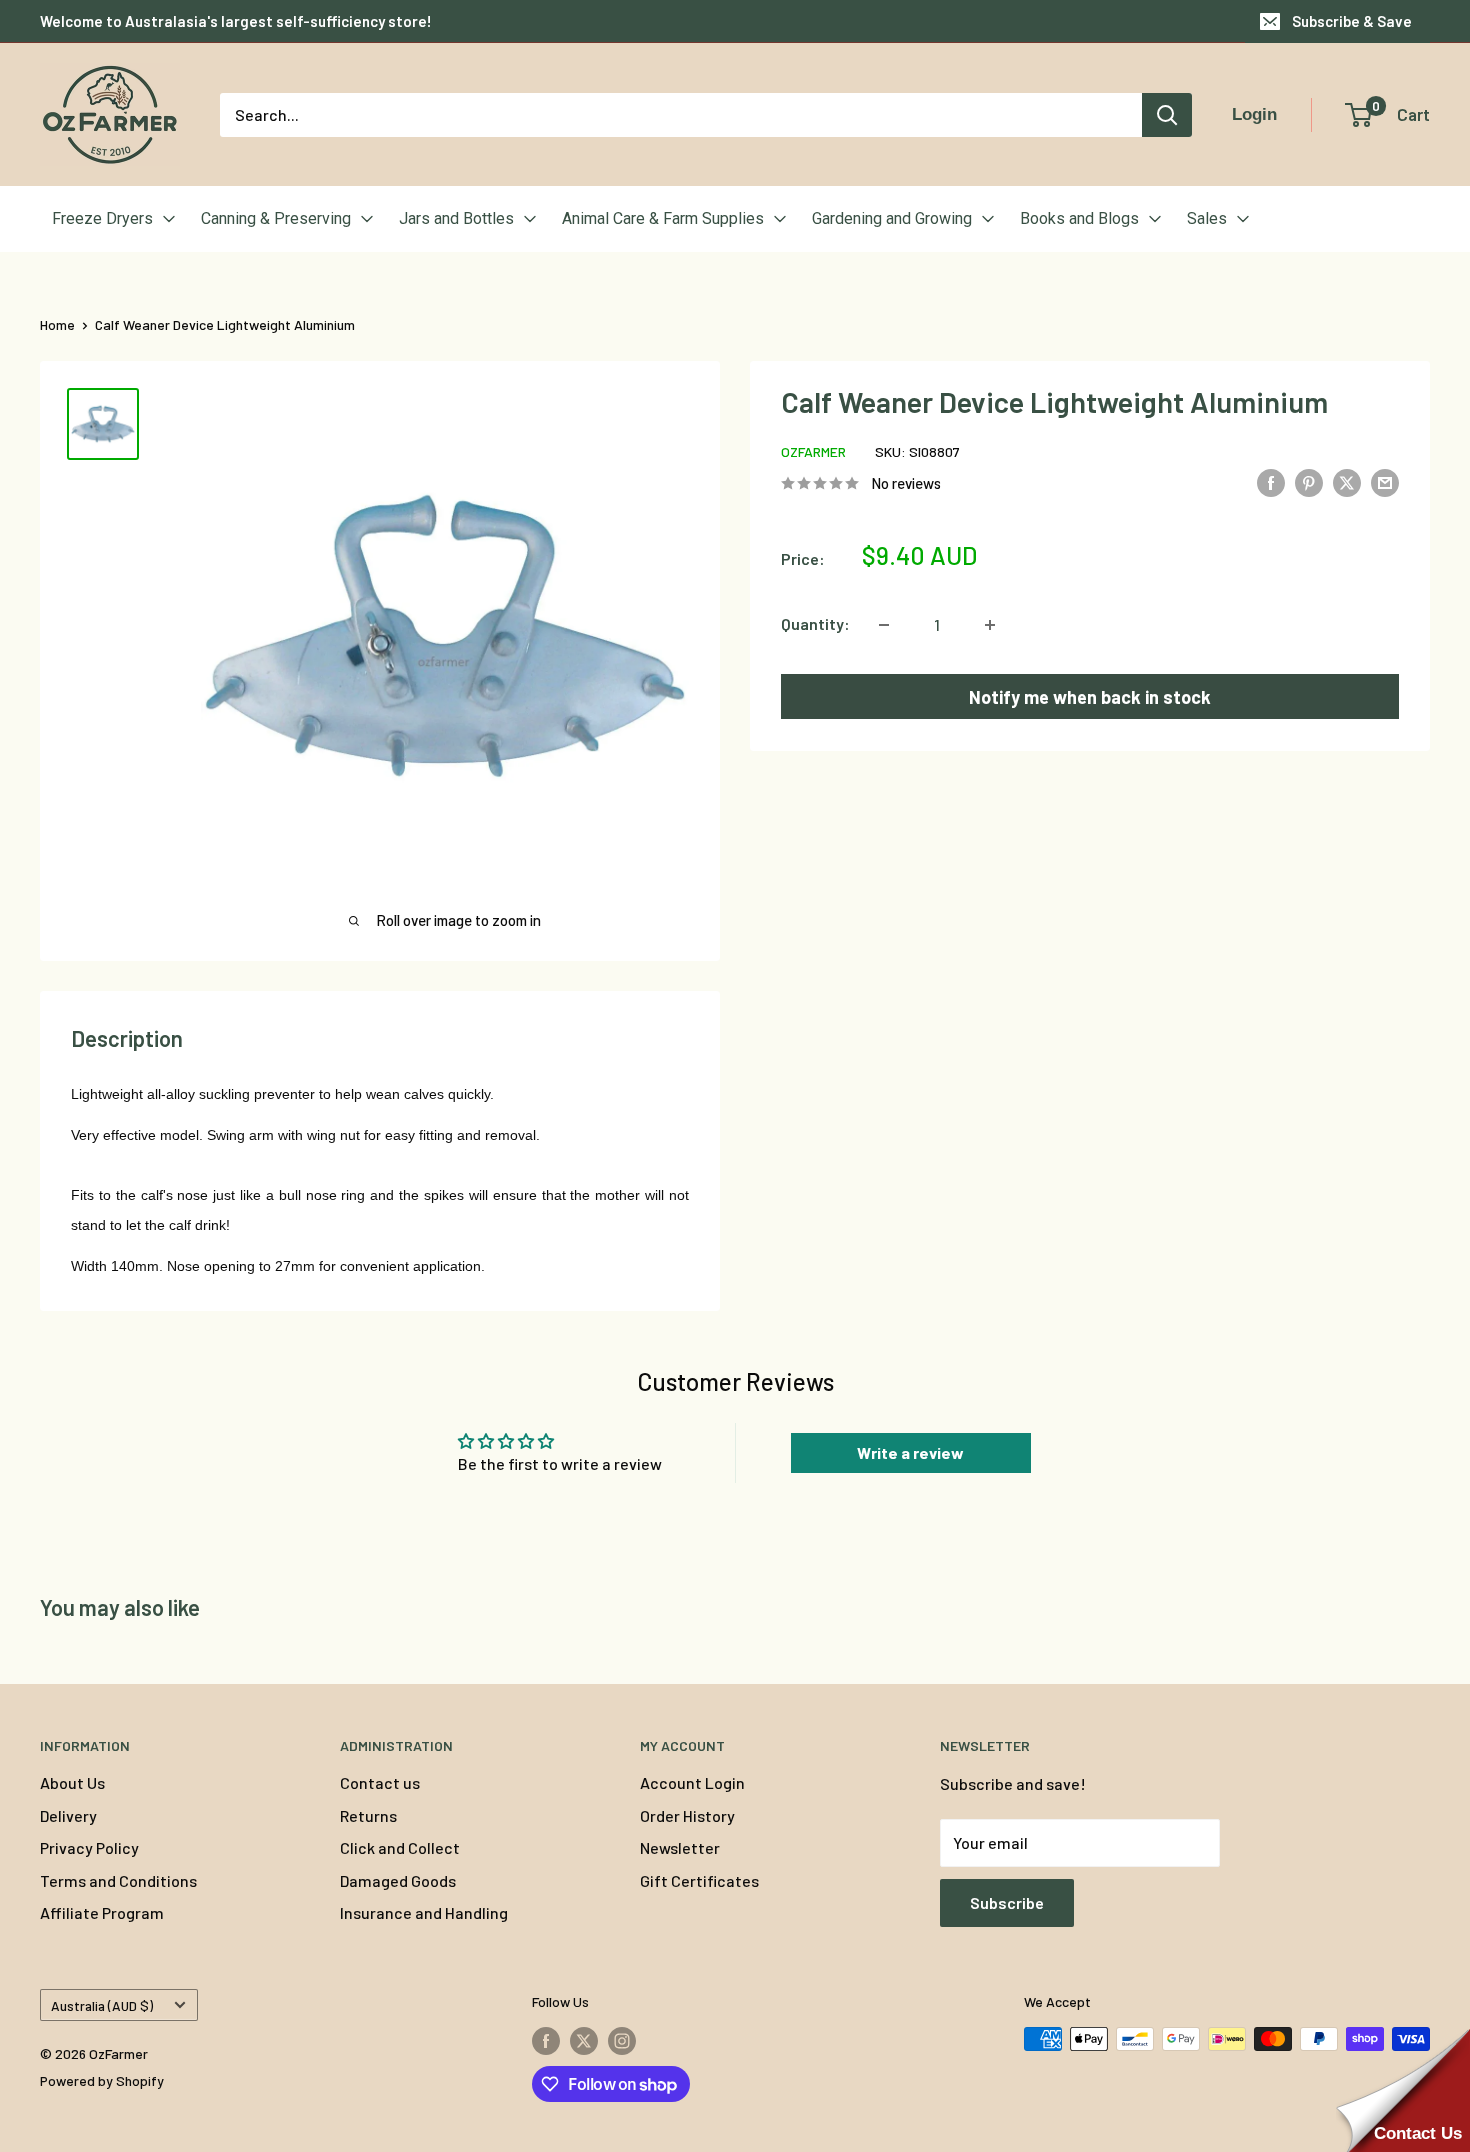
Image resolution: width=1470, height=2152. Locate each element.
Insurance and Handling (424, 1912)
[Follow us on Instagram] (622, 2041)
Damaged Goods (398, 1880)
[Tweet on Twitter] (1347, 481)
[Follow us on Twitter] (584, 2041)
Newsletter (680, 1847)
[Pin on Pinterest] (1309, 481)
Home (57, 324)
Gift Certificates (699, 1880)
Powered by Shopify (102, 2080)
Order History (687, 1815)
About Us (72, 1782)
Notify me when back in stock (1090, 697)
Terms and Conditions (118, 1880)
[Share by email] (1385, 481)
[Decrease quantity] (884, 625)
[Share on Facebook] (1271, 481)
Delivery (68, 1815)
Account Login (692, 1782)
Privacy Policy (89, 1847)
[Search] (1167, 115)
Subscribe (1007, 1902)
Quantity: (815, 624)
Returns (368, 1815)
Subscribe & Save (1352, 21)
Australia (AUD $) (102, 2005)
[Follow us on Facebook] (546, 2041)
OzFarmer (813, 452)
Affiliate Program (102, 1912)
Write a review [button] (910, 1452)
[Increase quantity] (990, 625)
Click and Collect (400, 1847)
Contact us (380, 1782)
